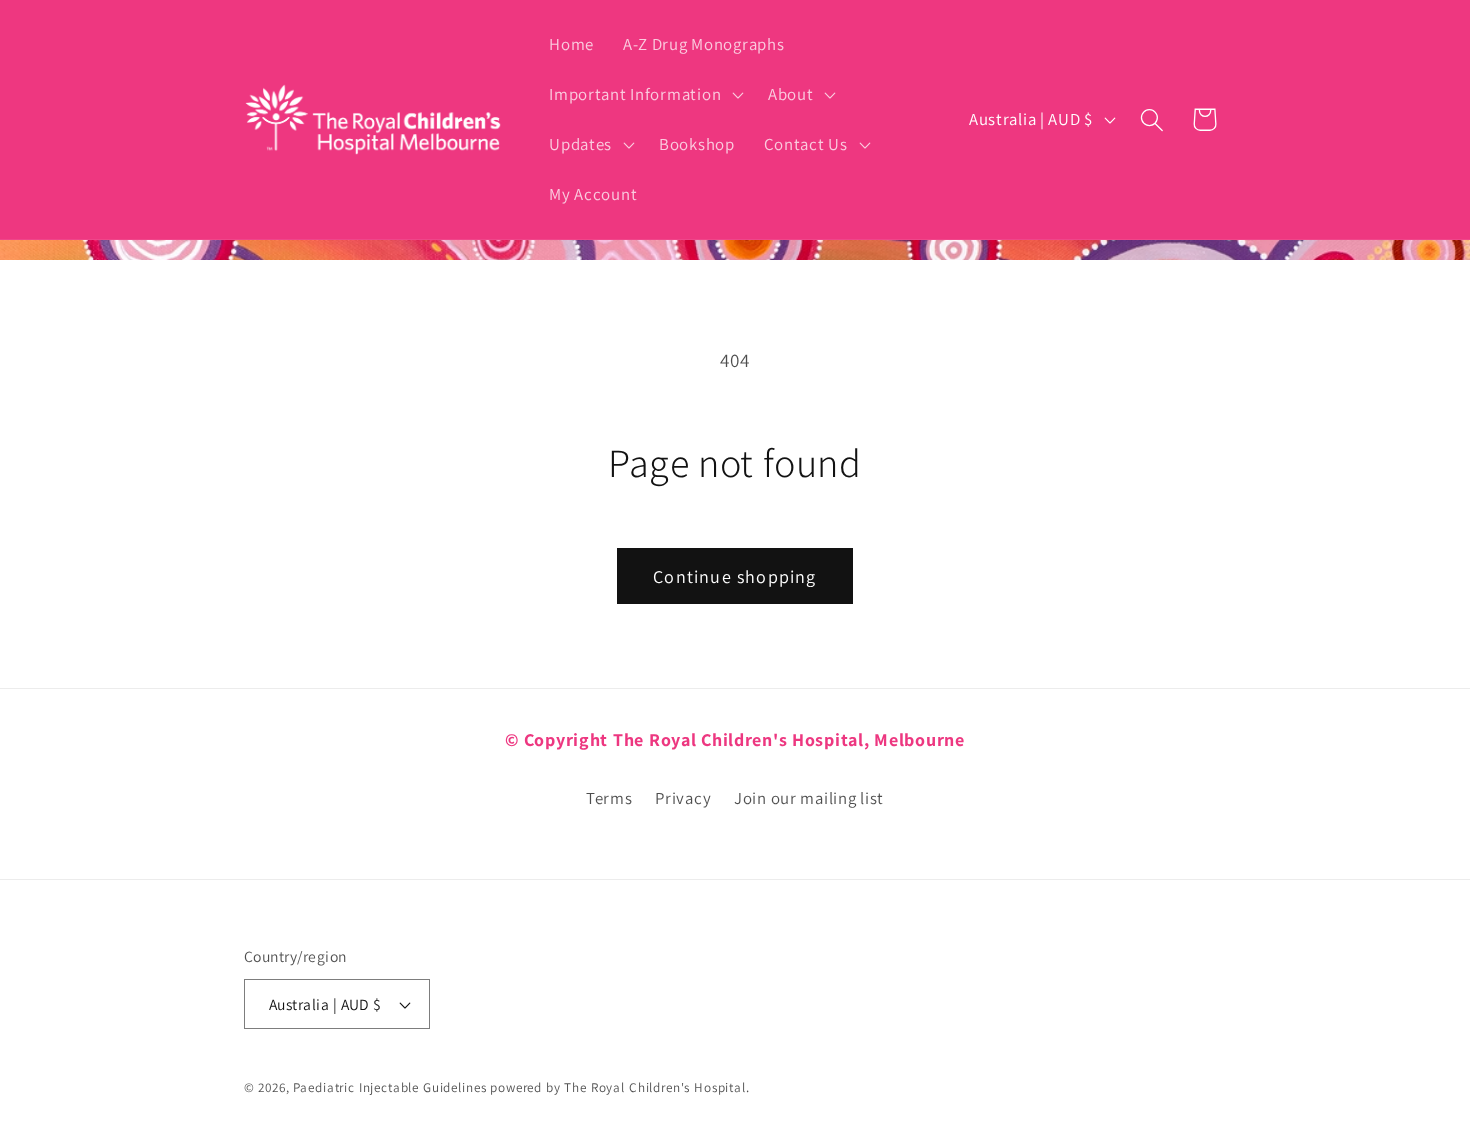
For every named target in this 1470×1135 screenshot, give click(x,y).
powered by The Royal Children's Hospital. (619, 1087)
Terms (609, 798)
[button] (644, 95)
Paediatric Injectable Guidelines (389, 1087)
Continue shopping (734, 576)
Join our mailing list (809, 798)
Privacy (683, 798)
